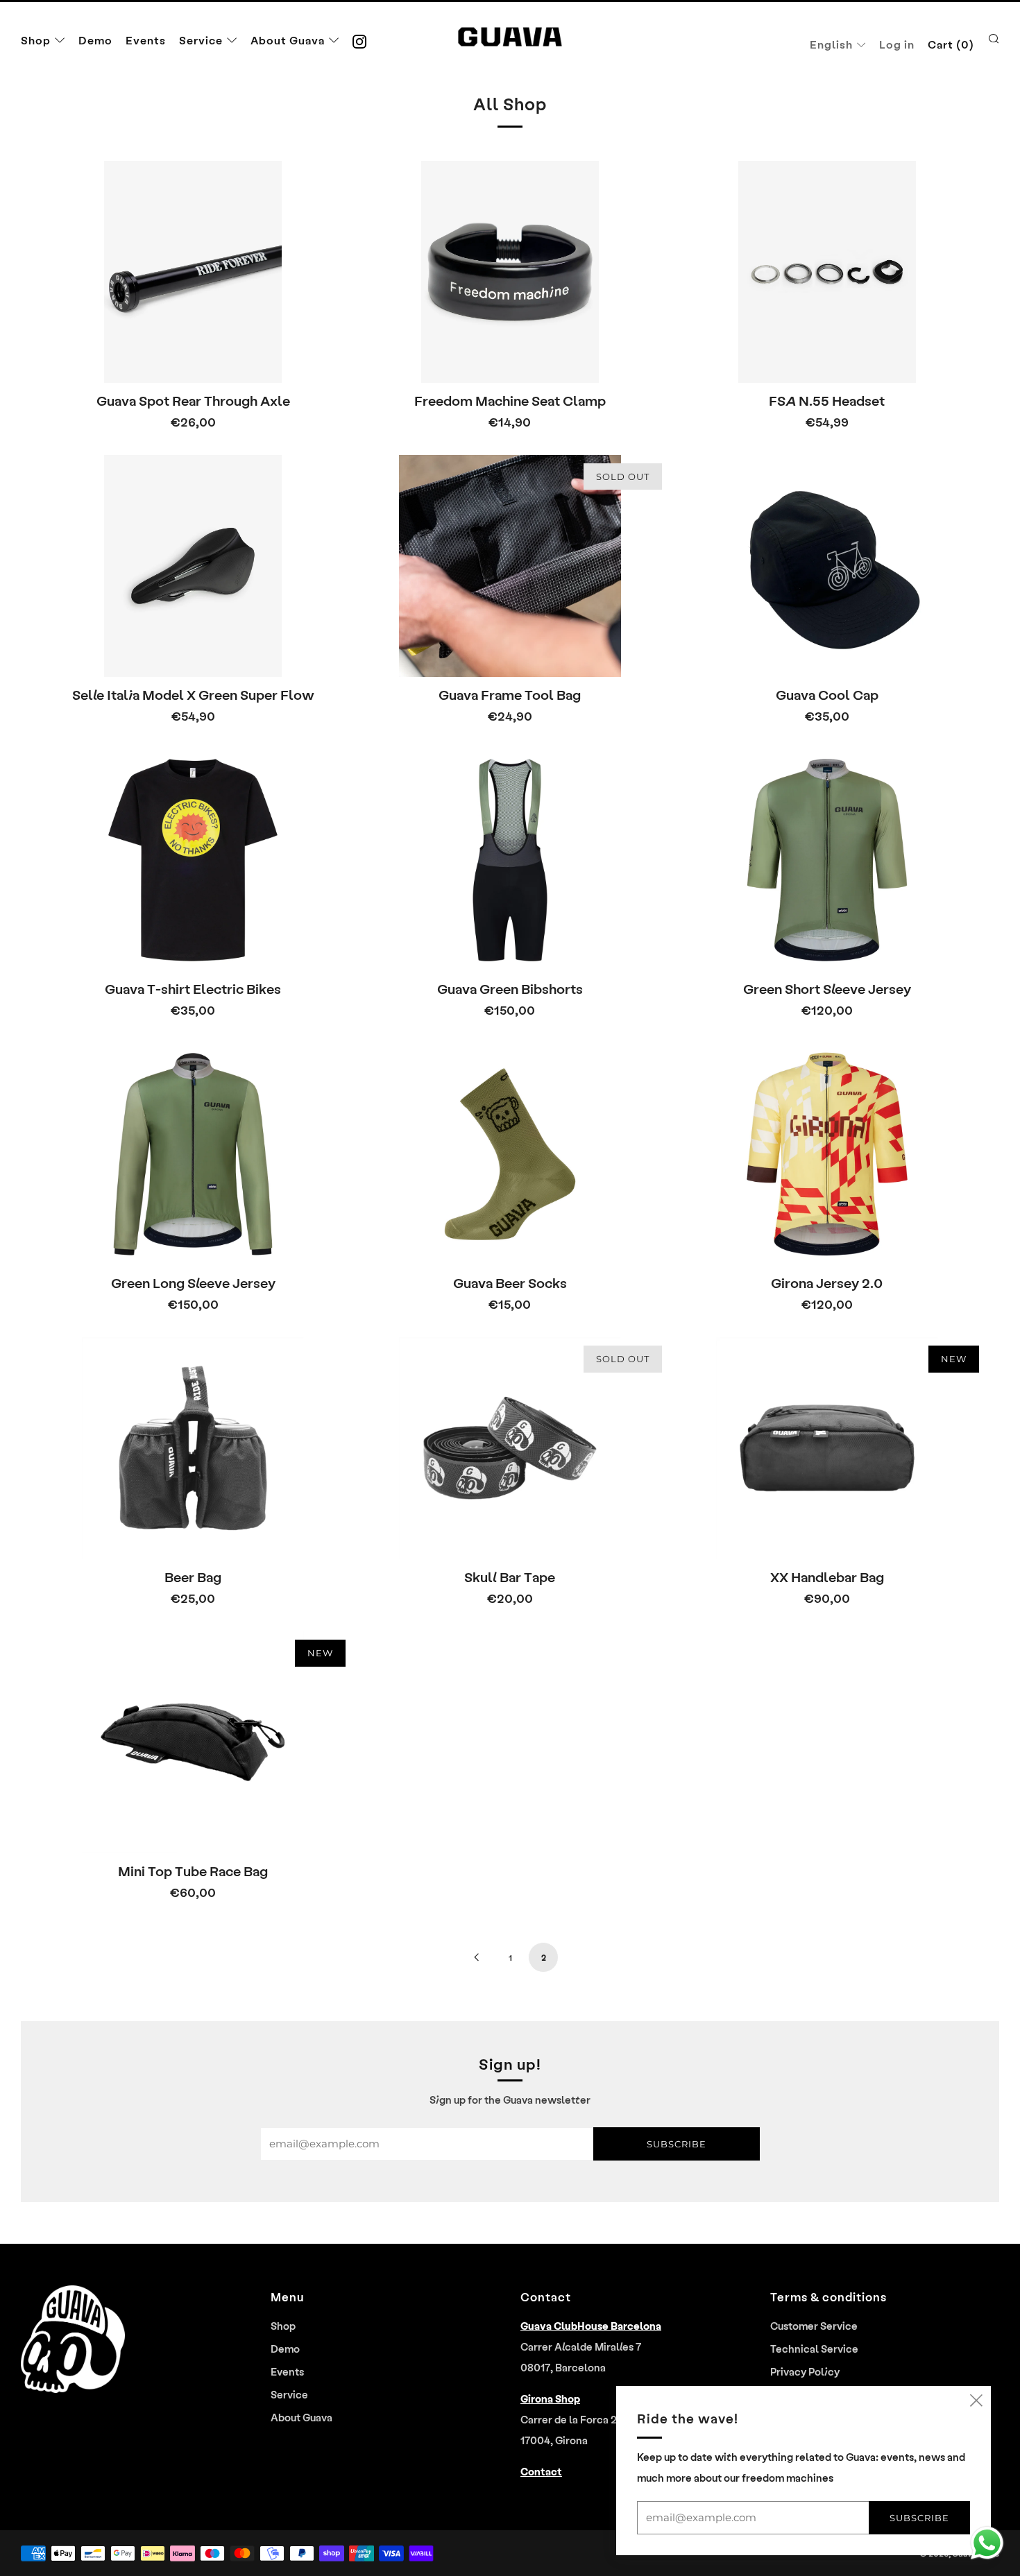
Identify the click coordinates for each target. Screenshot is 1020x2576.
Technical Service (814, 2349)
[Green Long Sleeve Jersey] (193, 1154)
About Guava (288, 40)
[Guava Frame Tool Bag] (510, 566)
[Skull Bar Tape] (510, 1448)
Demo (95, 40)
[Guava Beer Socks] (510, 1154)
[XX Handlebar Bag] (827, 1448)
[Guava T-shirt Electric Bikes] (193, 860)
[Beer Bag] (193, 1448)
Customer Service (814, 2326)
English (831, 44)
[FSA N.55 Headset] (827, 272)
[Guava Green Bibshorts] (510, 860)
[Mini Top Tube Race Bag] (193, 1742)
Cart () (951, 44)
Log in (897, 44)
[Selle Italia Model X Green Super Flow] (193, 566)
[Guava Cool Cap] (827, 566)
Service (201, 40)
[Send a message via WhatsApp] (987, 2543)
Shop (36, 40)
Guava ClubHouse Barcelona (591, 2326)
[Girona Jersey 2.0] (827, 1154)
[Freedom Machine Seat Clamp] (510, 272)
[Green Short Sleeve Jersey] (827, 860)
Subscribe (677, 2144)
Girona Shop (550, 2398)
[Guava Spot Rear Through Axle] (193, 272)
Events (146, 40)
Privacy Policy (805, 2371)
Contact (541, 2471)
